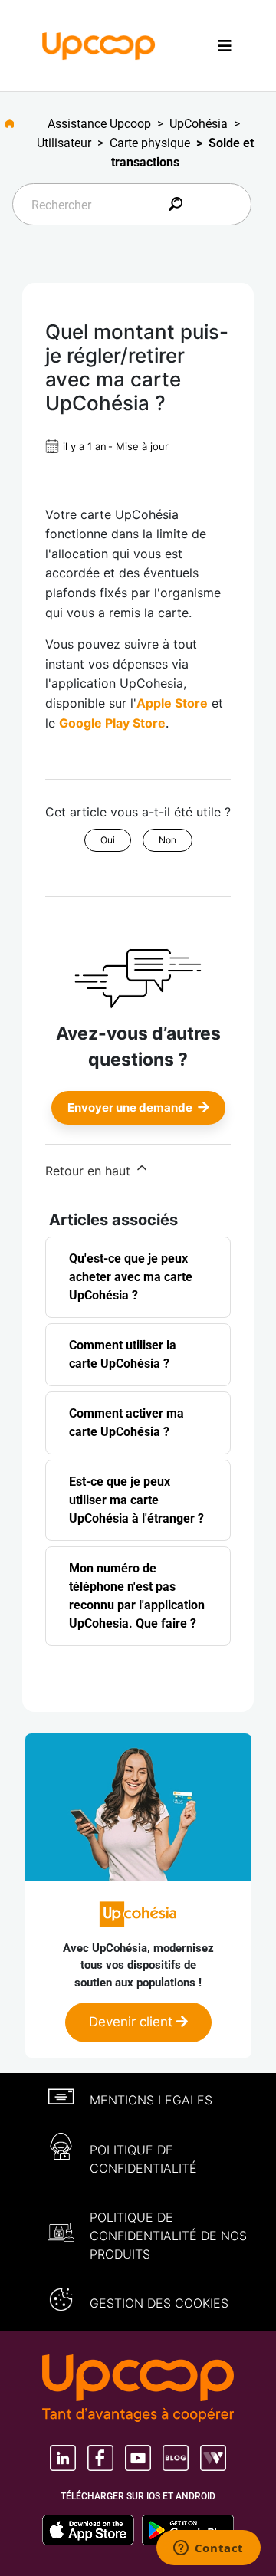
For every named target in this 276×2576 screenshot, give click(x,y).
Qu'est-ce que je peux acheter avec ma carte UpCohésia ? (131, 1277)
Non (168, 840)
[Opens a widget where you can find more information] (208, 2549)
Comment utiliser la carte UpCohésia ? (123, 1354)
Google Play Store (112, 723)
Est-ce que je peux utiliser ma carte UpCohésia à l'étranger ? (136, 1500)
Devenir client (133, 2022)
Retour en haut (90, 1171)
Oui (108, 840)
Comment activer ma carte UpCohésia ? (127, 1423)
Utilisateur (64, 143)
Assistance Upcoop (99, 124)
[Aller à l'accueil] (16, 123)
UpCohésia (199, 124)
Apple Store (172, 703)
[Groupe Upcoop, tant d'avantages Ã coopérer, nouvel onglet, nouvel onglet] (138, 2390)
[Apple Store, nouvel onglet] (92, 2530)
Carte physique (150, 143)
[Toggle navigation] (225, 46)
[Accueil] (99, 44)
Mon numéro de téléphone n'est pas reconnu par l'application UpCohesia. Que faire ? (137, 1596)
